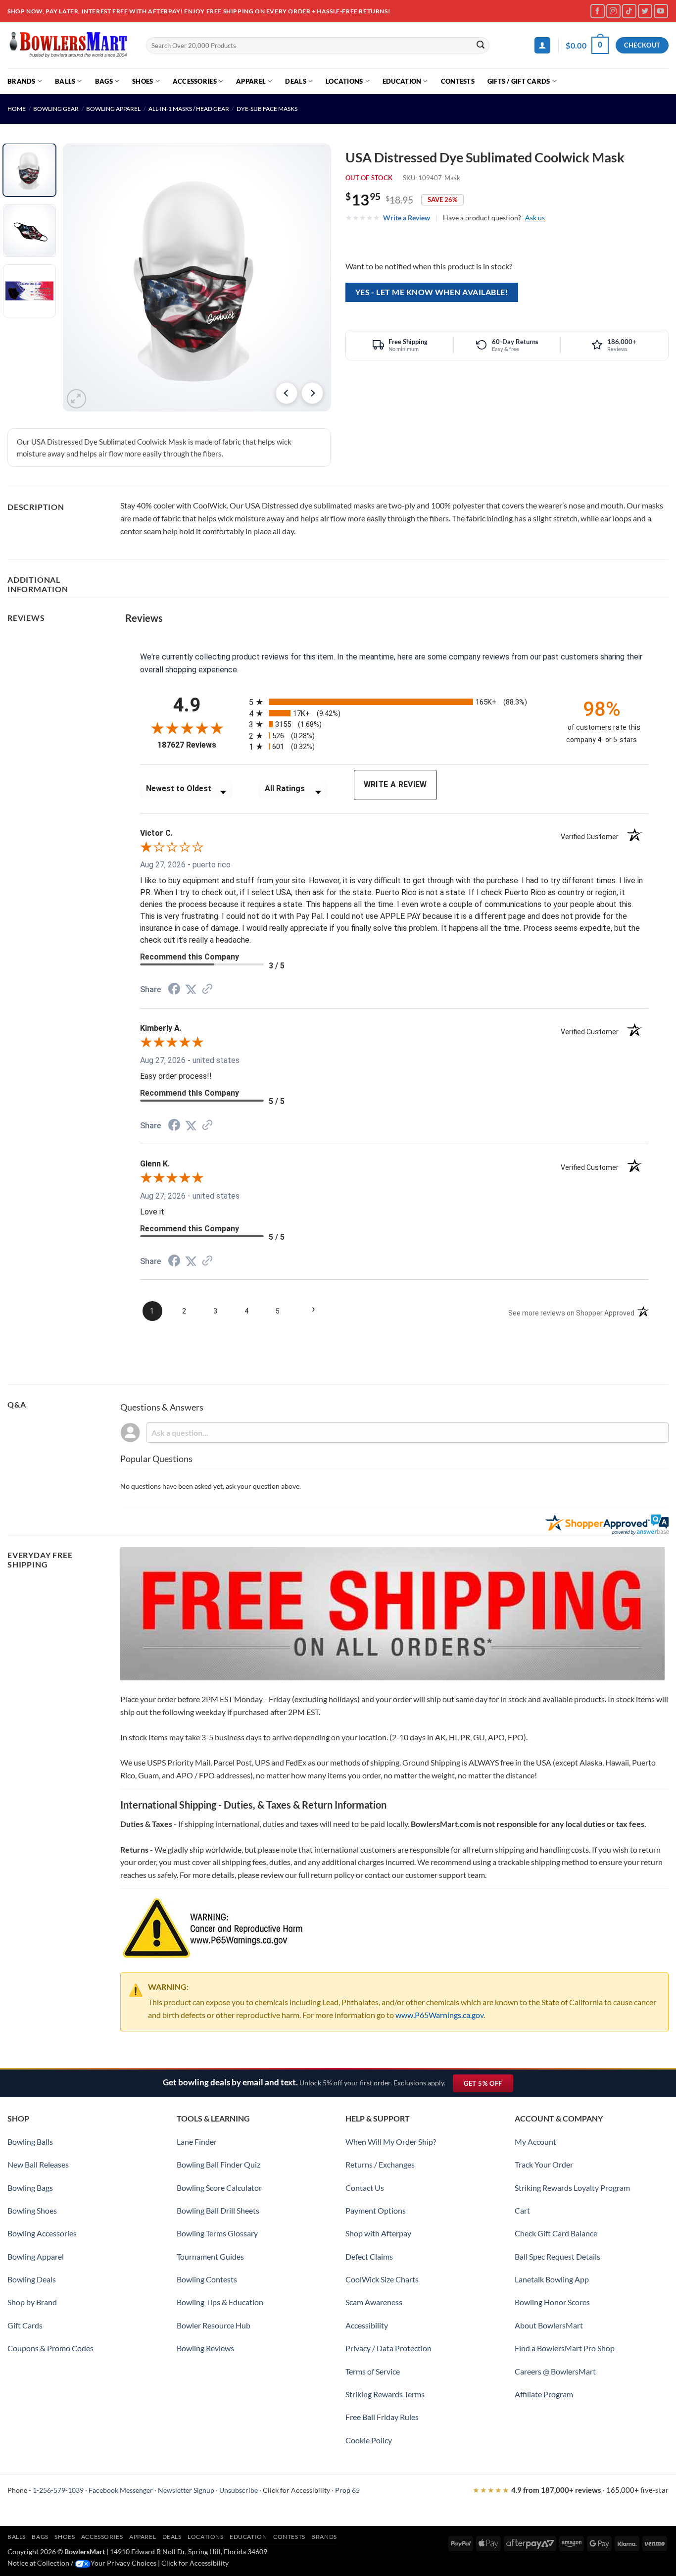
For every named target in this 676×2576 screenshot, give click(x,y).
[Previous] (287, 393)
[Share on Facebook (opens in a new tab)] (174, 990)
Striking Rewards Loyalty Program (572, 2188)
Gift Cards (25, 2325)
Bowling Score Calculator (219, 2188)
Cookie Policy (369, 2440)
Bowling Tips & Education (220, 2302)
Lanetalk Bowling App (552, 2279)
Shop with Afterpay (378, 2233)
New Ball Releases (38, 2164)
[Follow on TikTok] (629, 11)
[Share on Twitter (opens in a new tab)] (191, 989)
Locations (344, 81)
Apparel (251, 81)
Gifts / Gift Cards (519, 81)
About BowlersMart (549, 2325)
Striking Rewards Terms (385, 2394)
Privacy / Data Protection (388, 2348)
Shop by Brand (32, 2302)
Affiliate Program (544, 2394)
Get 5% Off (488, 2086)
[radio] (399, 702)
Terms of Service (373, 2371)
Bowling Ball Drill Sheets (218, 2210)
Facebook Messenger (121, 2490)
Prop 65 (347, 2490)
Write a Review (407, 218)
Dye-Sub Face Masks (267, 109)
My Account (535, 2142)
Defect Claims (369, 2256)
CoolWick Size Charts (382, 2279)
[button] (542, 45)
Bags (104, 81)
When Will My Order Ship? (391, 2142)
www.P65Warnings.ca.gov (439, 2015)
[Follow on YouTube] (661, 11)
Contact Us (365, 2188)
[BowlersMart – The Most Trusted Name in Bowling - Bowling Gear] (69, 45)
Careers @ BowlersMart (555, 2371)
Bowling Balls (30, 2142)
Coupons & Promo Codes (50, 2348)
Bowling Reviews (205, 2348)
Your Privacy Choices (123, 2563)
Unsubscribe (239, 2490)
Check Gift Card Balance (556, 2233)
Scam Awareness (374, 2302)
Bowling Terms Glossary (217, 2233)
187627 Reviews (196, 745)
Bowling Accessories (42, 2233)
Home (17, 109)
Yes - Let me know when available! (432, 292)
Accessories (195, 81)
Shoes (143, 81)
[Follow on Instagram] (613, 11)
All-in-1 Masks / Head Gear (189, 109)
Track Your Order (544, 2164)
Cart (522, 2210)
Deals (295, 81)
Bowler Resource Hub (214, 2325)
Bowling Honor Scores (552, 2302)
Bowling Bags (30, 2188)
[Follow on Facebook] (598, 11)
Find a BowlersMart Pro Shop (565, 2348)
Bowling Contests (207, 2279)
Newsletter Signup (186, 2490)
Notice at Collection (38, 2563)
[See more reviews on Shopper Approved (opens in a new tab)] (207, 989)
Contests (458, 81)
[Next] (312, 393)
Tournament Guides (210, 2256)
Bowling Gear (56, 109)
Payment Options (376, 2210)
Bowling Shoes (32, 2210)
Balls (65, 81)
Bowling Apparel (113, 109)
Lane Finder (197, 2142)
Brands (22, 81)
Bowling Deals (32, 2279)
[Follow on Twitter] (645, 11)
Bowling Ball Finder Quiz (218, 2164)
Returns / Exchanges (380, 2164)
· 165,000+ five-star (571, 2490)
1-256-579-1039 (58, 2490)
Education (402, 81)
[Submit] (481, 46)
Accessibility (367, 2325)
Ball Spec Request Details (557, 2256)
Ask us (535, 218)
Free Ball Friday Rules (382, 2417)
